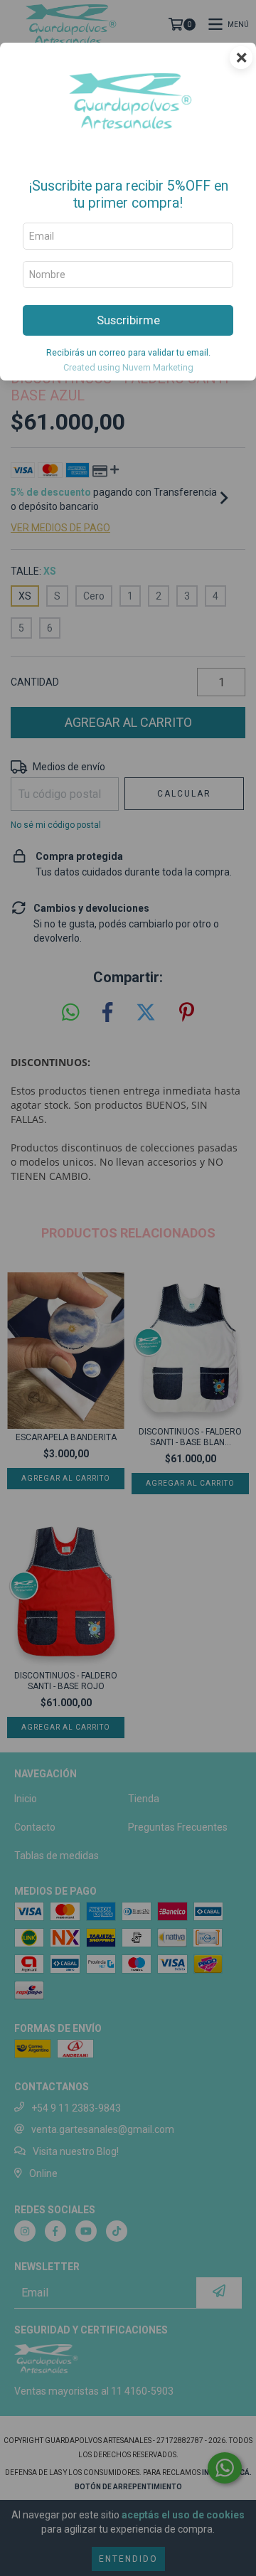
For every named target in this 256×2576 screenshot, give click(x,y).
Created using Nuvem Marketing (128, 367)
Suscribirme (128, 320)
